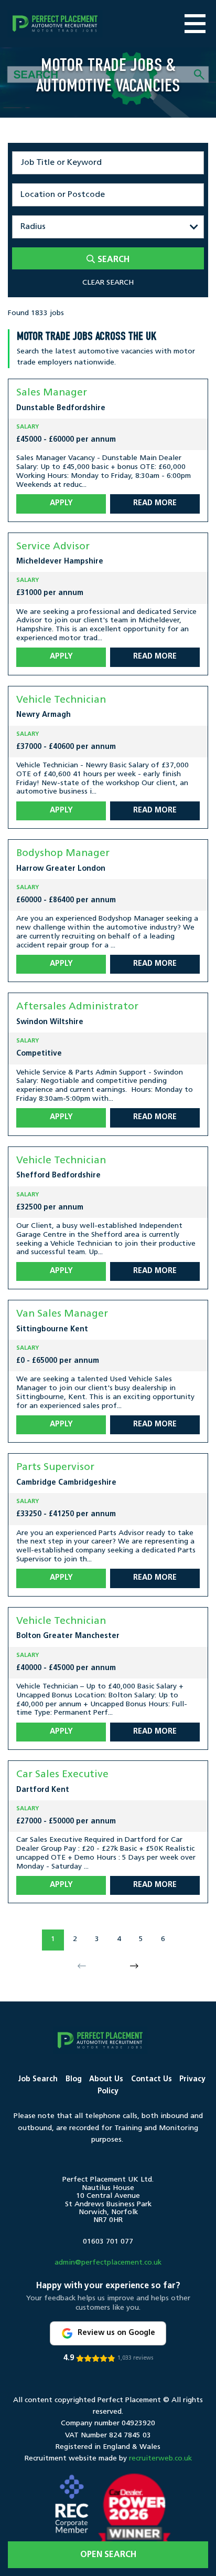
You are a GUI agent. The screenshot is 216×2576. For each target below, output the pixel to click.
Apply (61, 503)
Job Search (38, 2079)
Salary (28, 427)
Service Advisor (53, 547)
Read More (155, 503)
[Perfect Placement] (55, 24)
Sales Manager (52, 393)
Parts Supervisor (55, 1468)
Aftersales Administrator (77, 1007)
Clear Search (108, 283)
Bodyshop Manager (63, 854)
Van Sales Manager (62, 1314)
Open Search (108, 2555)
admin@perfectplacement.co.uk (108, 2263)
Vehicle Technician (61, 700)
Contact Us (152, 2079)
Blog (74, 2079)
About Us (106, 2079)
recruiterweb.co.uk (160, 2459)
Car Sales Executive (62, 1775)
